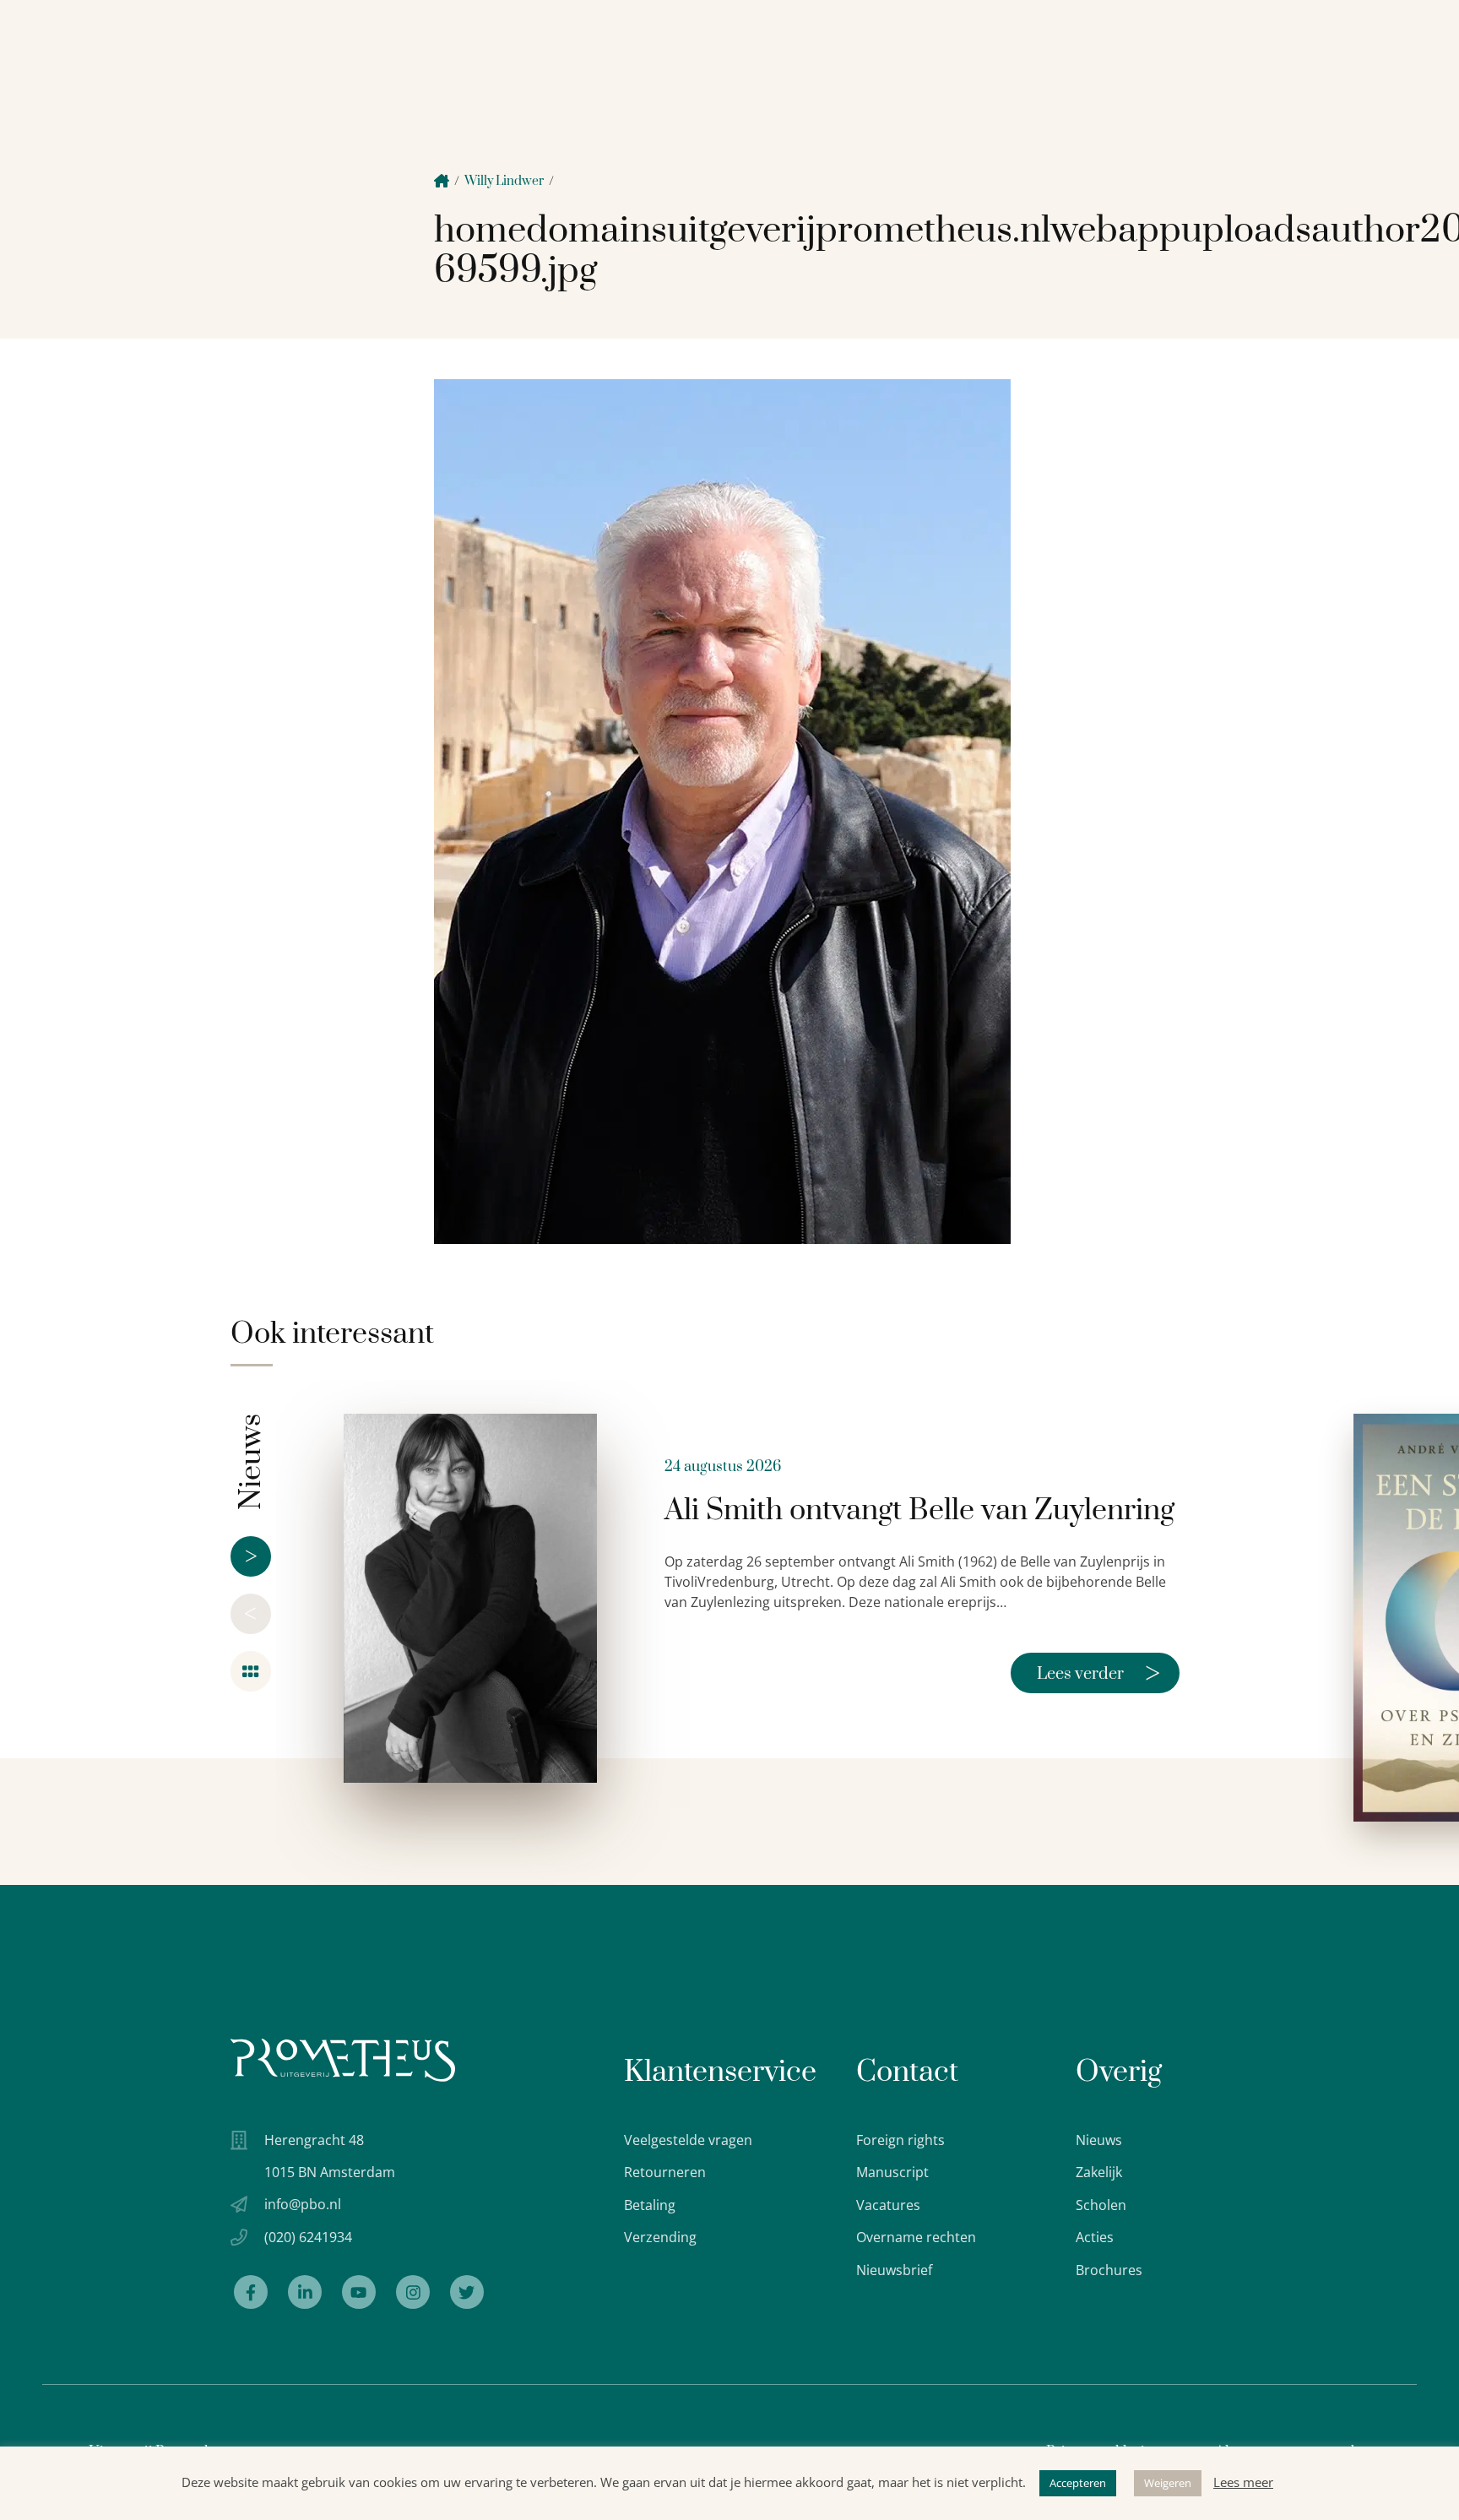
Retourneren (665, 2172)
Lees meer (1243, 2482)
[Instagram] (413, 2292)
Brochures (1109, 2270)
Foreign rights (900, 2140)
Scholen (1101, 2205)
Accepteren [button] (1078, 2483)
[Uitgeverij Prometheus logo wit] (343, 2060)
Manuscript (892, 2172)
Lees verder (1098, 1673)
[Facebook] (251, 2292)
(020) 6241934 (308, 2237)
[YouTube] (359, 2292)
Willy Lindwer (504, 181)
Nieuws (1099, 2140)
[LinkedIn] (305, 2292)
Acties (1095, 2237)
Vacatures (888, 2205)
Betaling (650, 2205)
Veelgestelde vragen (688, 2140)
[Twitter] (467, 2292)
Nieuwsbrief (894, 2270)
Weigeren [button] (1168, 2483)
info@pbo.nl (303, 2204)
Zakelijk (1099, 2172)
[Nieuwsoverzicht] (251, 1671)
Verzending (660, 2237)
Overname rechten (916, 2237)
